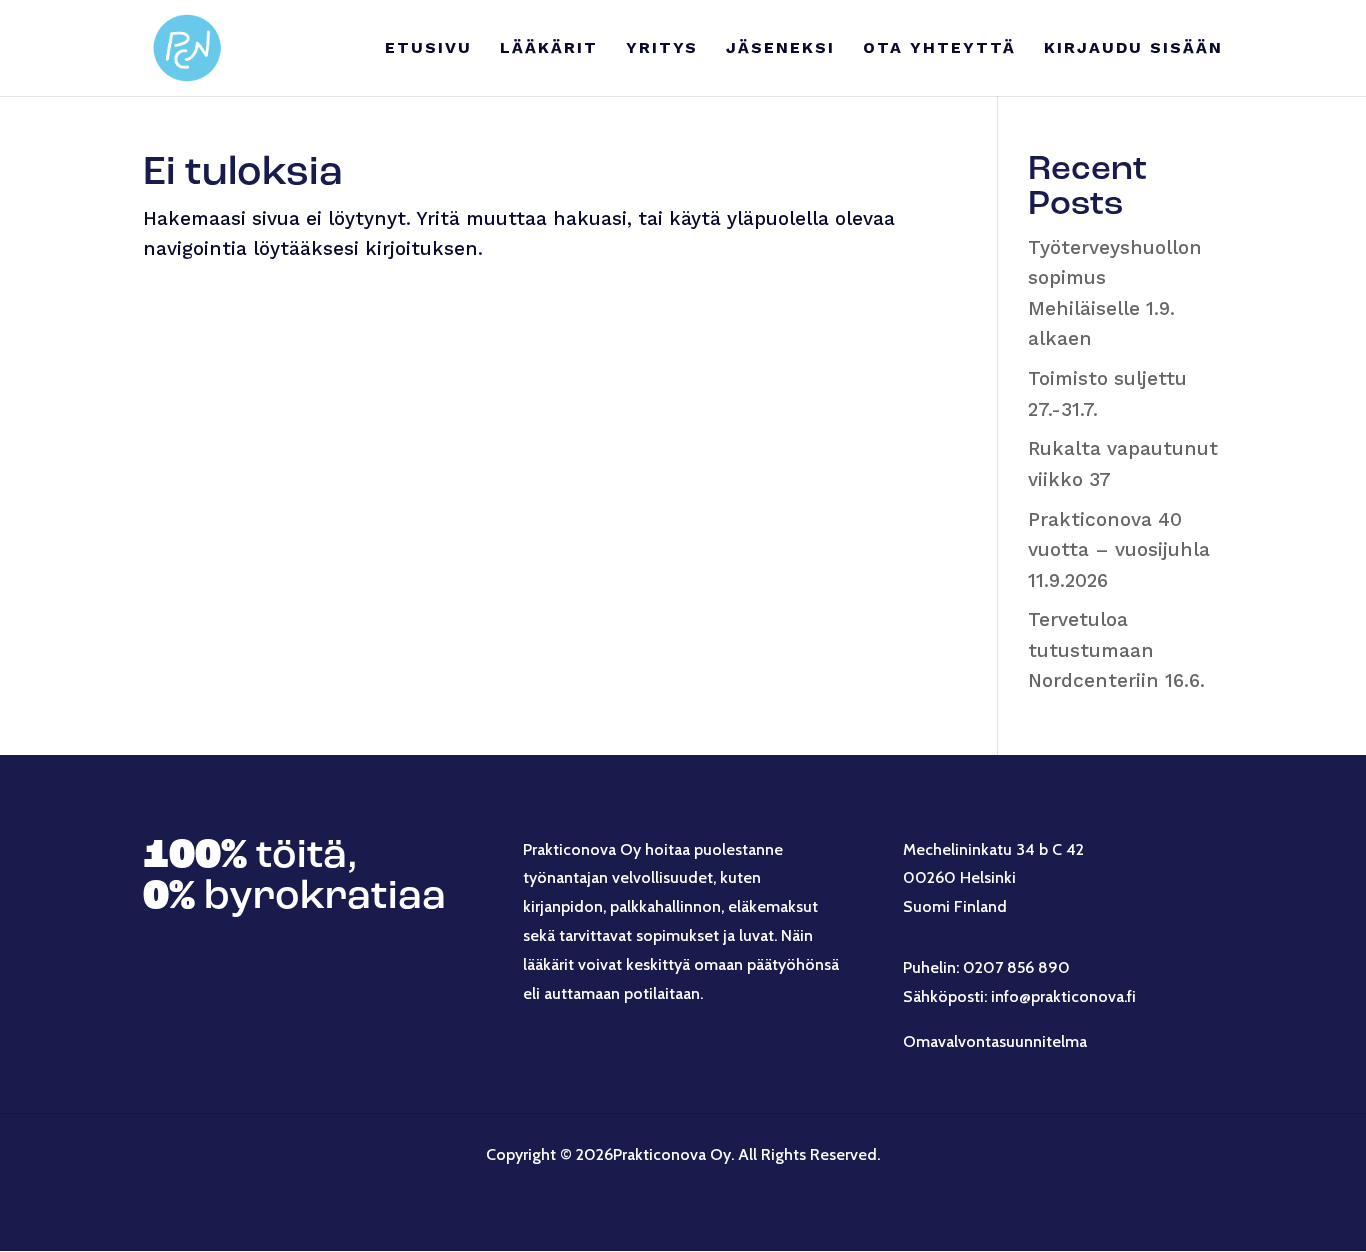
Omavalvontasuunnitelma (995, 1041)
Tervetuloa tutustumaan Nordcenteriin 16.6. (1116, 650)
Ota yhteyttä (939, 49)
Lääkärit (549, 49)
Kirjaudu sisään (1133, 49)
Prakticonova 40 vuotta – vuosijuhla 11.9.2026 (1119, 550)
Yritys (662, 49)
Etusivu (428, 49)
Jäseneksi (780, 49)
